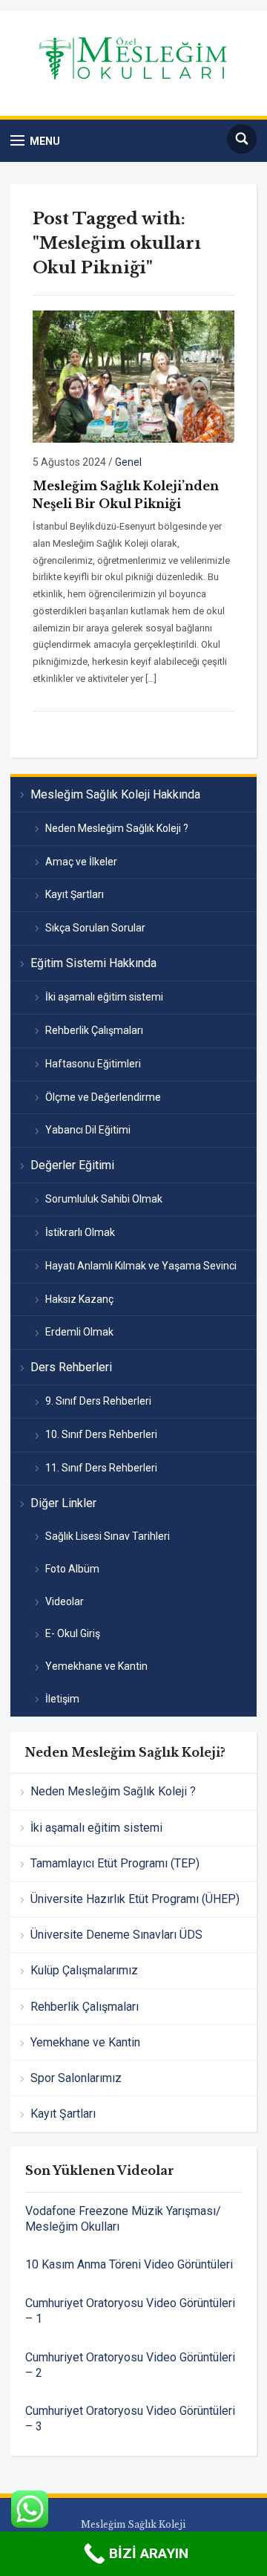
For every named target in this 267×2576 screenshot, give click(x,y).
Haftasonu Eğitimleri (93, 1064)
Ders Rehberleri (71, 1367)
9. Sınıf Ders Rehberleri (98, 1401)
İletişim (62, 1699)
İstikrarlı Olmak (80, 1232)
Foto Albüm (72, 1569)
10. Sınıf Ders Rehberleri (101, 1434)
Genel (128, 462)
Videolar (65, 1601)
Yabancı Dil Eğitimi (88, 1130)
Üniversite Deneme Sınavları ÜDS (116, 1935)
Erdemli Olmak (79, 1332)
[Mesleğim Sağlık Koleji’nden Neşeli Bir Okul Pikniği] (133, 376)
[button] (35, 141)
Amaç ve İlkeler (81, 862)
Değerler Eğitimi (72, 1165)
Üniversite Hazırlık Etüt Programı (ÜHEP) (135, 1899)
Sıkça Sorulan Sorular (95, 928)
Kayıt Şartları (75, 894)
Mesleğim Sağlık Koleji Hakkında (115, 794)
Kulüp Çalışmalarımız (84, 1970)
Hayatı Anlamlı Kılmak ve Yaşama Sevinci (141, 1266)
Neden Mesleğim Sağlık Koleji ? (117, 828)
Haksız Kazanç (79, 1299)
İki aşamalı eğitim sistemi (104, 997)
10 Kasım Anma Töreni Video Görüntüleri (129, 2264)
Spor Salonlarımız (76, 2078)
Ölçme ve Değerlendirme (103, 1097)
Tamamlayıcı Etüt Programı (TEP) (115, 1863)
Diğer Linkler (63, 1503)
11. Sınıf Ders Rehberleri (101, 1468)
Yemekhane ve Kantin (96, 1666)
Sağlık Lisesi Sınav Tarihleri (108, 1536)
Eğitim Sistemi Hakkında (93, 963)
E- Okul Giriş (73, 1633)
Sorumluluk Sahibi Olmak (104, 1199)
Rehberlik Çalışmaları (94, 1030)
